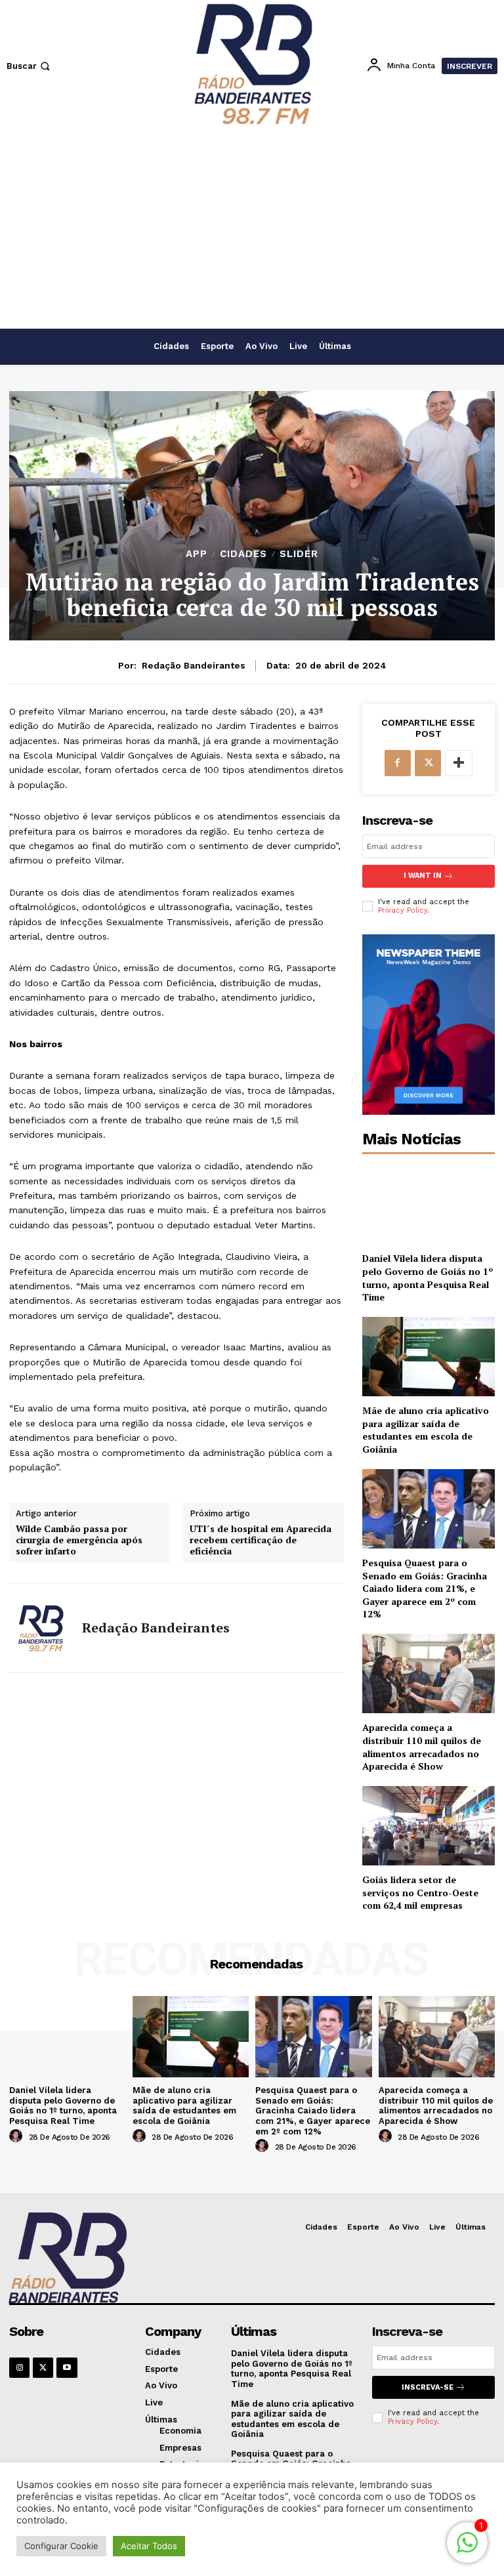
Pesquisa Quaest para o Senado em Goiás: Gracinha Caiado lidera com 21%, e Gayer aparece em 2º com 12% (425, 1588)
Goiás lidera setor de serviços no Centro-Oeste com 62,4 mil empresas (420, 1892)
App (197, 554)
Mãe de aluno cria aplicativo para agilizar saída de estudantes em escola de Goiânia (426, 1430)
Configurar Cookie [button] (61, 2546)
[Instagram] (19, 2368)
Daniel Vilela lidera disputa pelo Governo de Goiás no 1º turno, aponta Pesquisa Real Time (428, 1278)
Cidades (243, 554)
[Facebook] (398, 763)
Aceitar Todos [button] (149, 2546)
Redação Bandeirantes (194, 665)
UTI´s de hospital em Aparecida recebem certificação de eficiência (261, 1540)
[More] (459, 763)
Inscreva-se (428, 2387)
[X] (428, 763)
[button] (30, 66)
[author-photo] (18, 2136)
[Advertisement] (252, 230)
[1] (467, 2549)
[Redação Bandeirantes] (41, 1628)
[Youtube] (67, 2368)
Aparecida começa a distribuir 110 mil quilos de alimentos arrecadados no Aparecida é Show (422, 1747)
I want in (423, 876)
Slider (299, 554)
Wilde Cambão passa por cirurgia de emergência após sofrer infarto (79, 1540)
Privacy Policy (403, 910)
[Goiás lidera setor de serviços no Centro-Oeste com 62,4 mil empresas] (429, 1826)
